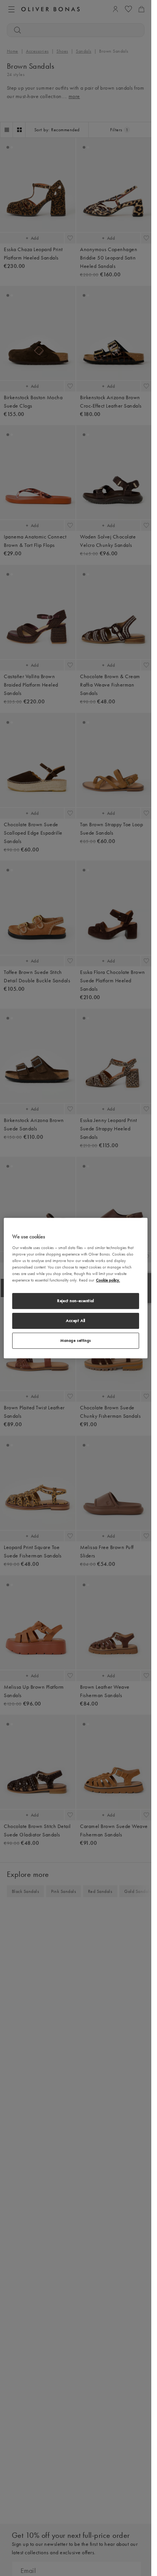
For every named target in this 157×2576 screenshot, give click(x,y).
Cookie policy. (108, 1280)
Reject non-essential (75, 1301)
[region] (76, 1288)
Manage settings (76, 1340)
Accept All (76, 1320)
